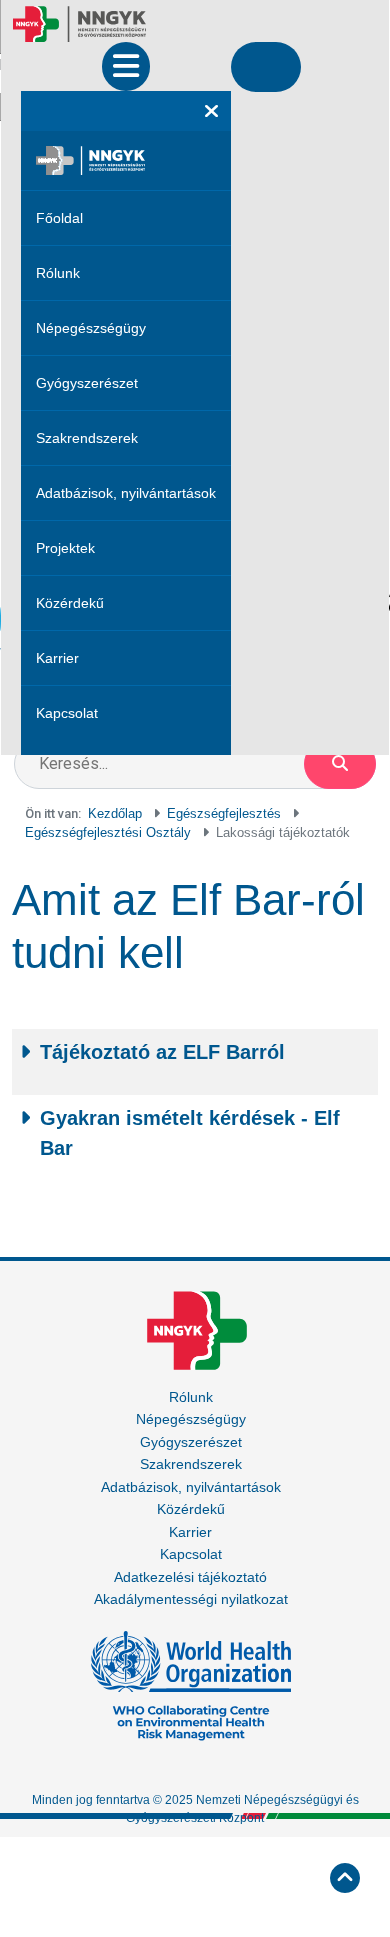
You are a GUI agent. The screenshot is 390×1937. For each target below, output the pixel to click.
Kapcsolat (67, 713)
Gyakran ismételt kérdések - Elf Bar (190, 1133)
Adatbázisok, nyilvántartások (126, 493)
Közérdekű (70, 603)
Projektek (65, 548)
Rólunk (58, 273)
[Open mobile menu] (126, 66)
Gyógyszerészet (87, 383)
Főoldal (59, 218)
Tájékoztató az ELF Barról (162, 1052)
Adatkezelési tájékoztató (190, 1577)
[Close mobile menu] (211, 111)
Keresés (340, 764)
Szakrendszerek (87, 438)
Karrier (57, 658)
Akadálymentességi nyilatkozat (191, 1599)
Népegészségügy (91, 328)
